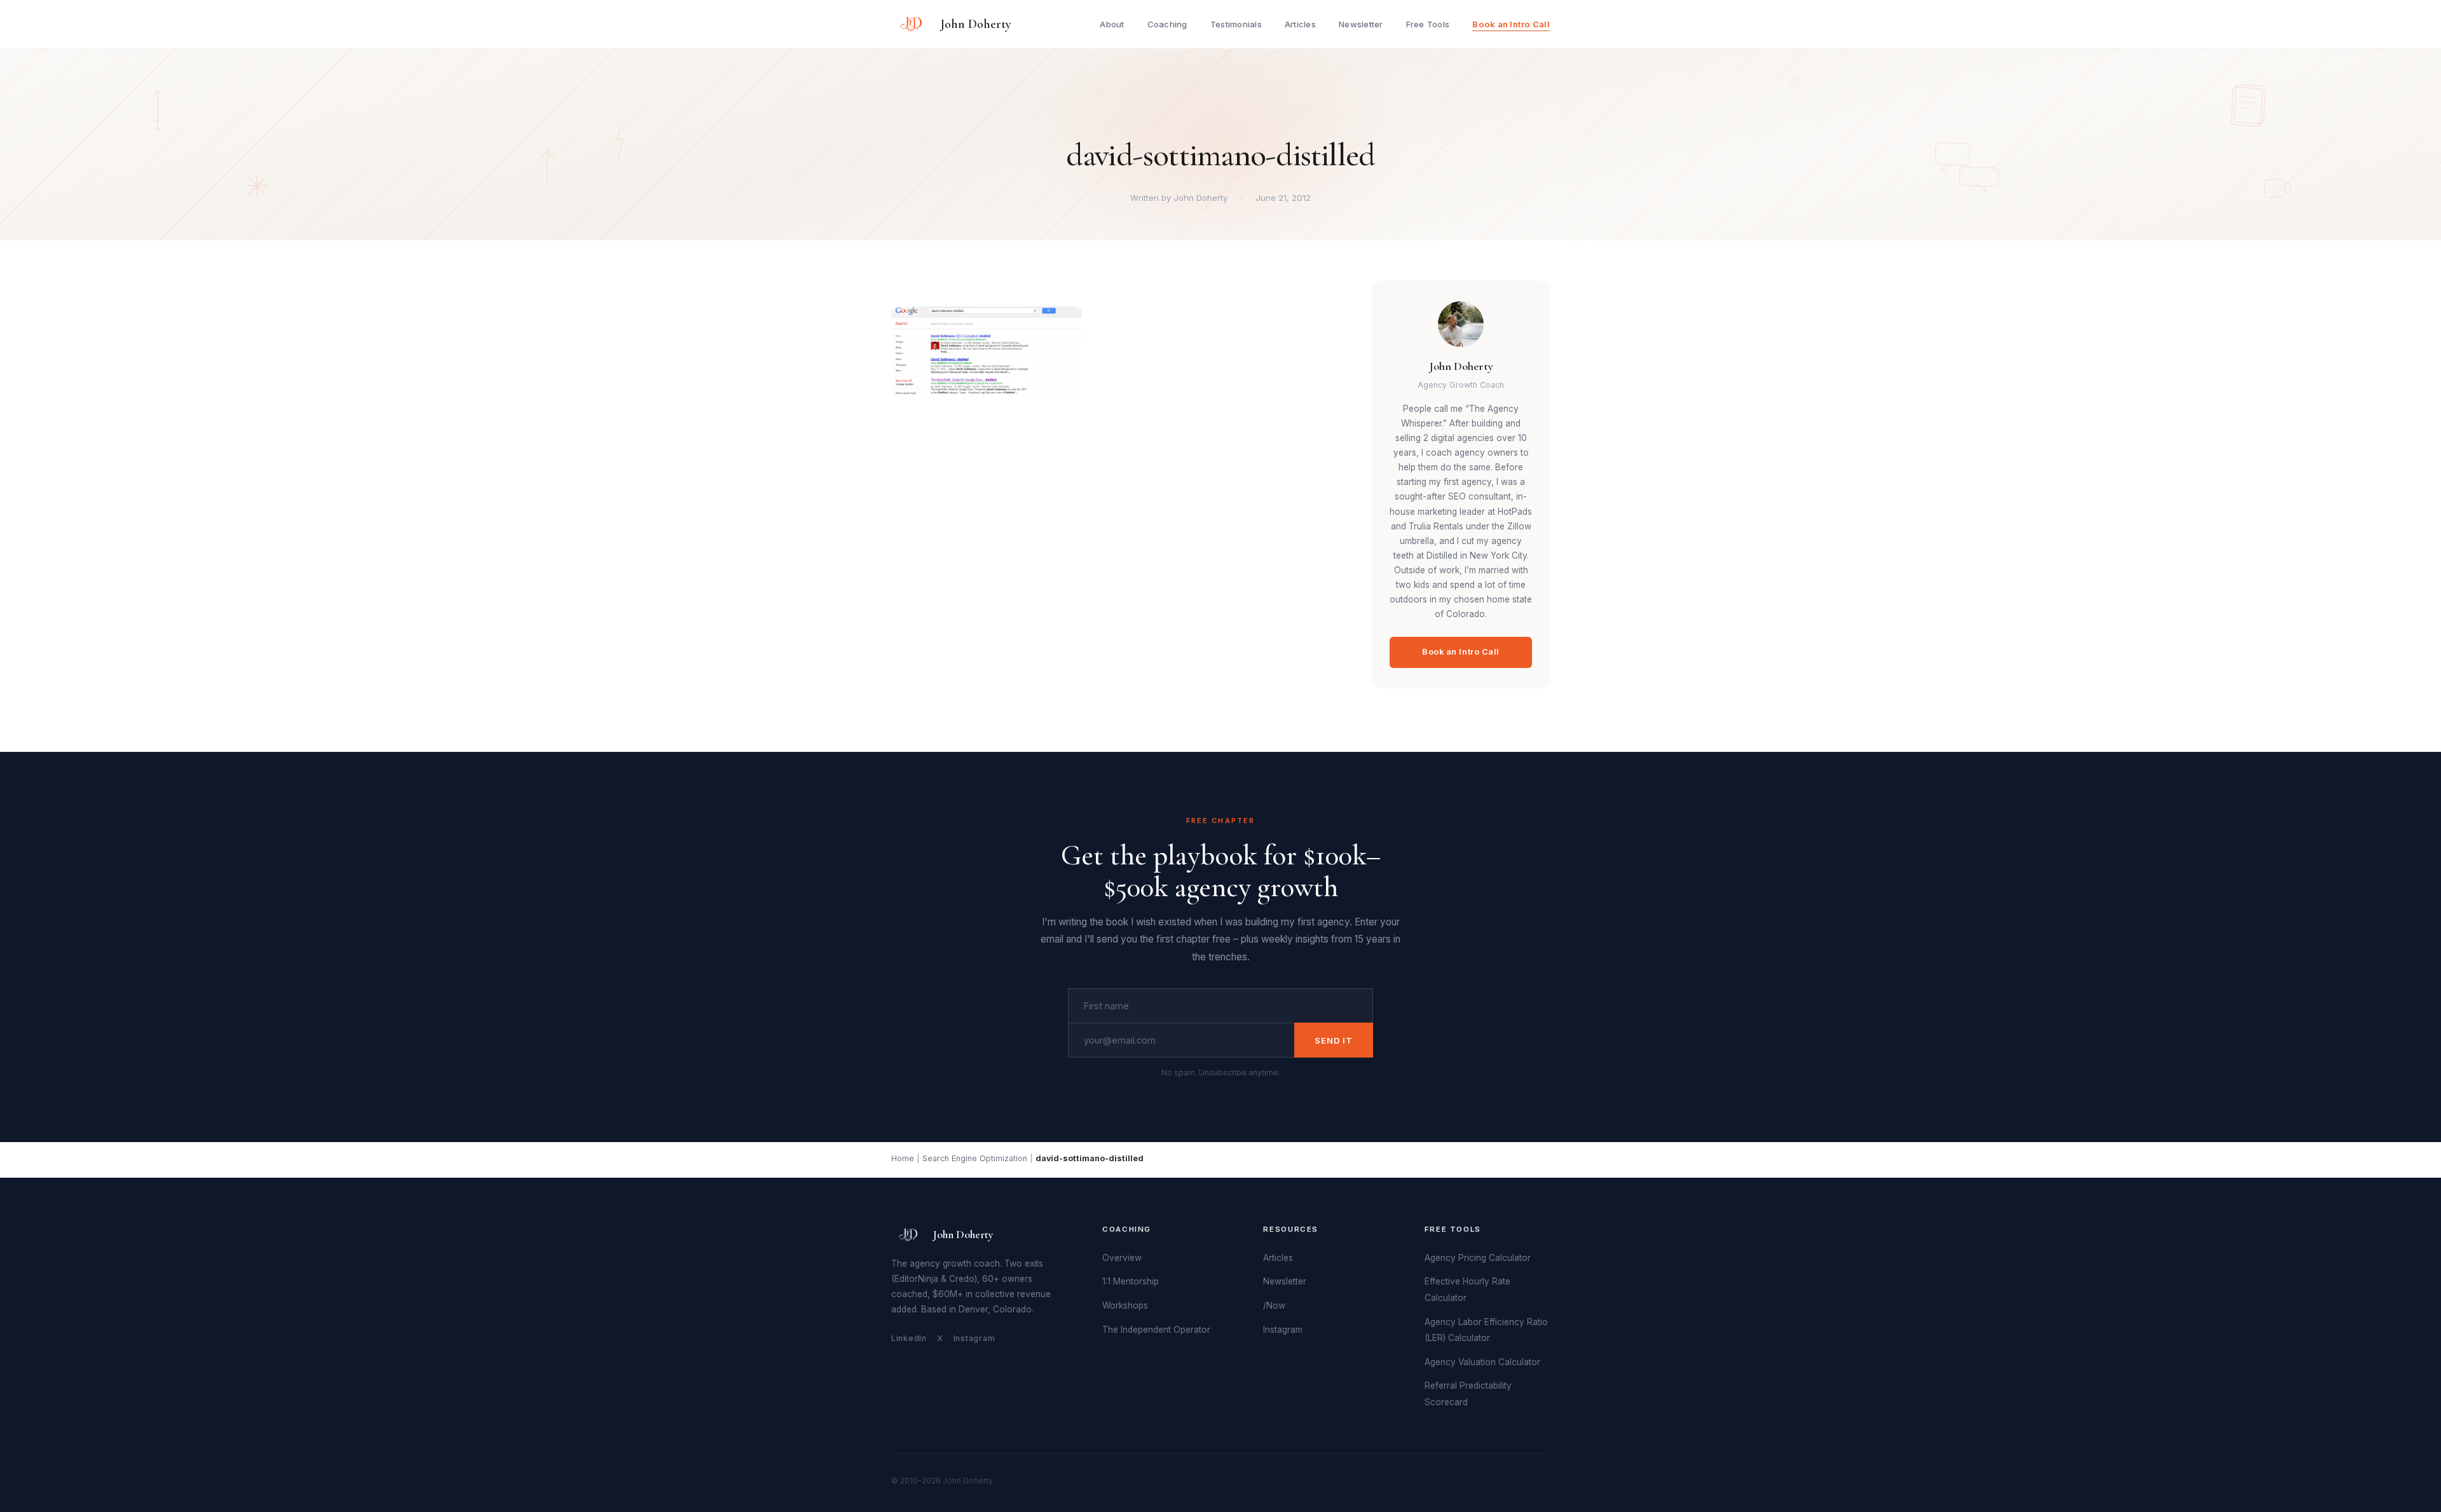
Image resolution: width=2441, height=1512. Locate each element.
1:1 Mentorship (1131, 1281)
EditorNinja (916, 1279)
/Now (1274, 1305)
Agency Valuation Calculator (1482, 1362)
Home (903, 1158)
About (1112, 24)
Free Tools (1428, 24)
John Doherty (976, 24)
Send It (1334, 1040)
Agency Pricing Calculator (1478, 1258)
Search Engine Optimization (975, 1158)
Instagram (974, 1338)
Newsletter (1361, 24)
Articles (1300, 24)
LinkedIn (909, 1338)
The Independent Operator (1156, 1330)
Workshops (1125, 1305)
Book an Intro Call (1511, 24)
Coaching (1167, 24)
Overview (1122, 1258)
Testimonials (1236, 24)
